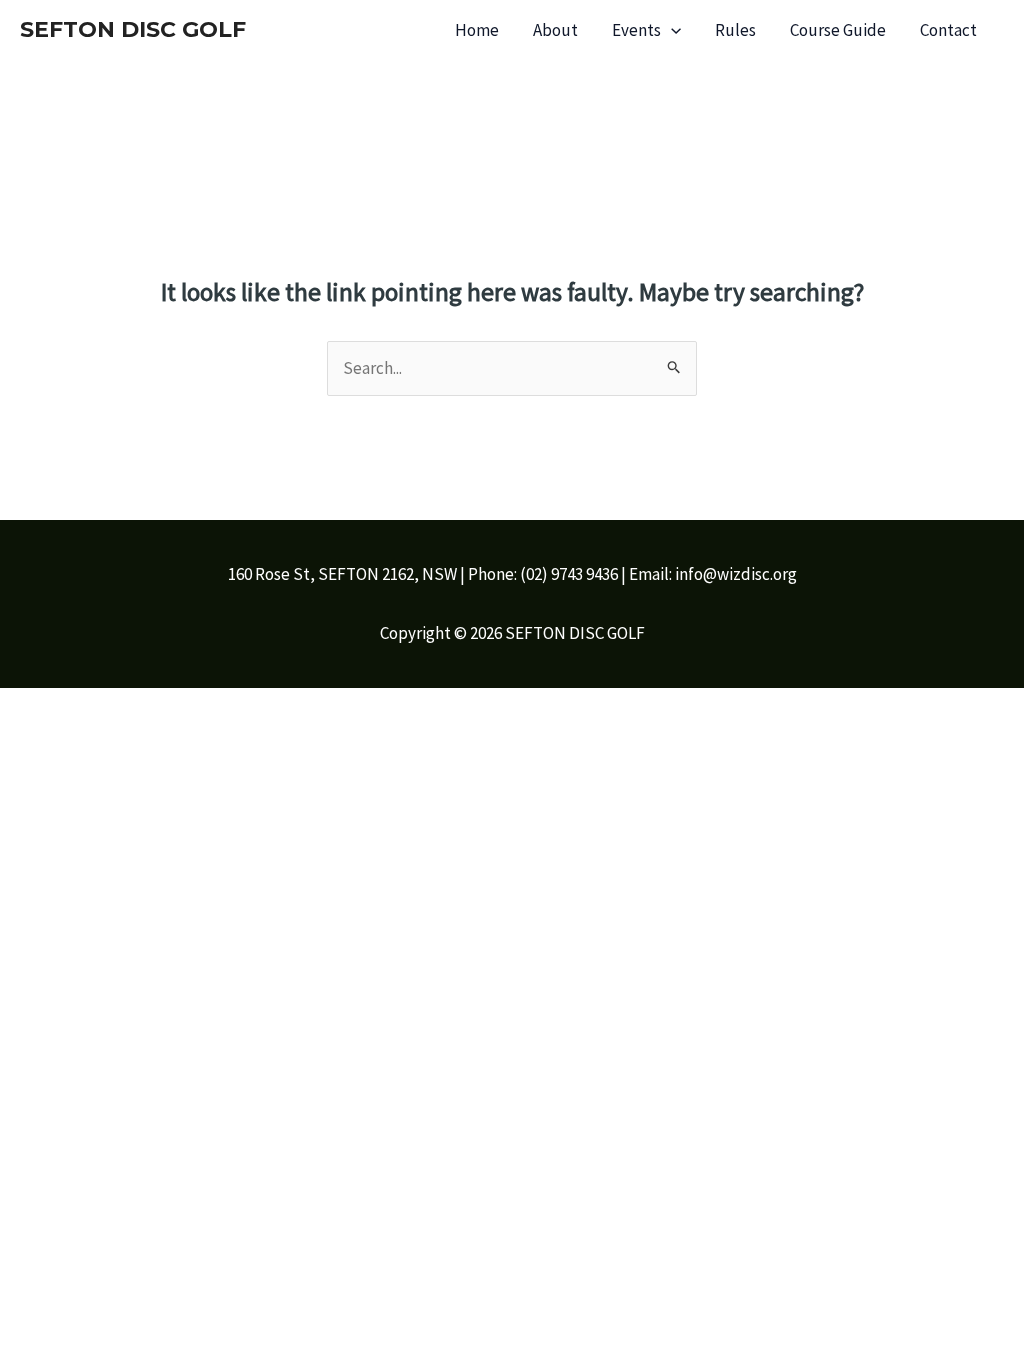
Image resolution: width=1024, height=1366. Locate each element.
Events (636, 30)
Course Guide (838, 30)
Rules (735, 30)
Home (477, 30)
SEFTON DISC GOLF (133, 29)
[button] (671, 30)
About (555, 30)
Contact (948, 30)
